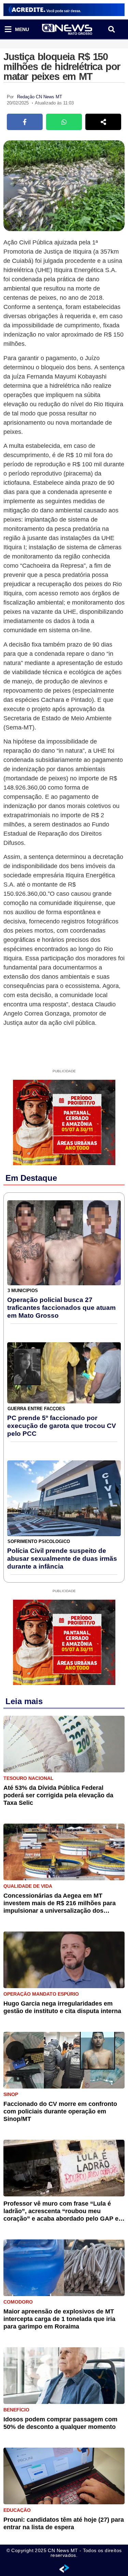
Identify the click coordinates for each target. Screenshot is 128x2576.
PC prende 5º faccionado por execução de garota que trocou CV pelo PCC (62, 1426)
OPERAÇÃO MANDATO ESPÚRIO (41, 1994)
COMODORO (18, 2302)
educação (17, 2510)
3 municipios (23, 1291)
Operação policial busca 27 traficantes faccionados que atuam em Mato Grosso (61, 1308)
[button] (111, 30)
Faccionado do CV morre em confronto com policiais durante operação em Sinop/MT (60, 2111)
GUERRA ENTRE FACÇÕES (36, 1409)
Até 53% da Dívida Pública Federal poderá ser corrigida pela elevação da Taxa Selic (58, 1795)
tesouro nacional (29, 1778)
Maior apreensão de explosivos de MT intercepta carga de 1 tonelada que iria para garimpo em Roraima (59, 2319)
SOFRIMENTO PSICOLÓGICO (39, 1541)
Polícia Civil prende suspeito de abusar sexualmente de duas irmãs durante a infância (62, 1559)
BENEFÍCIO (16, 2410)
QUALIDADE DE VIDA (28, 1886)
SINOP (11, 2094)
